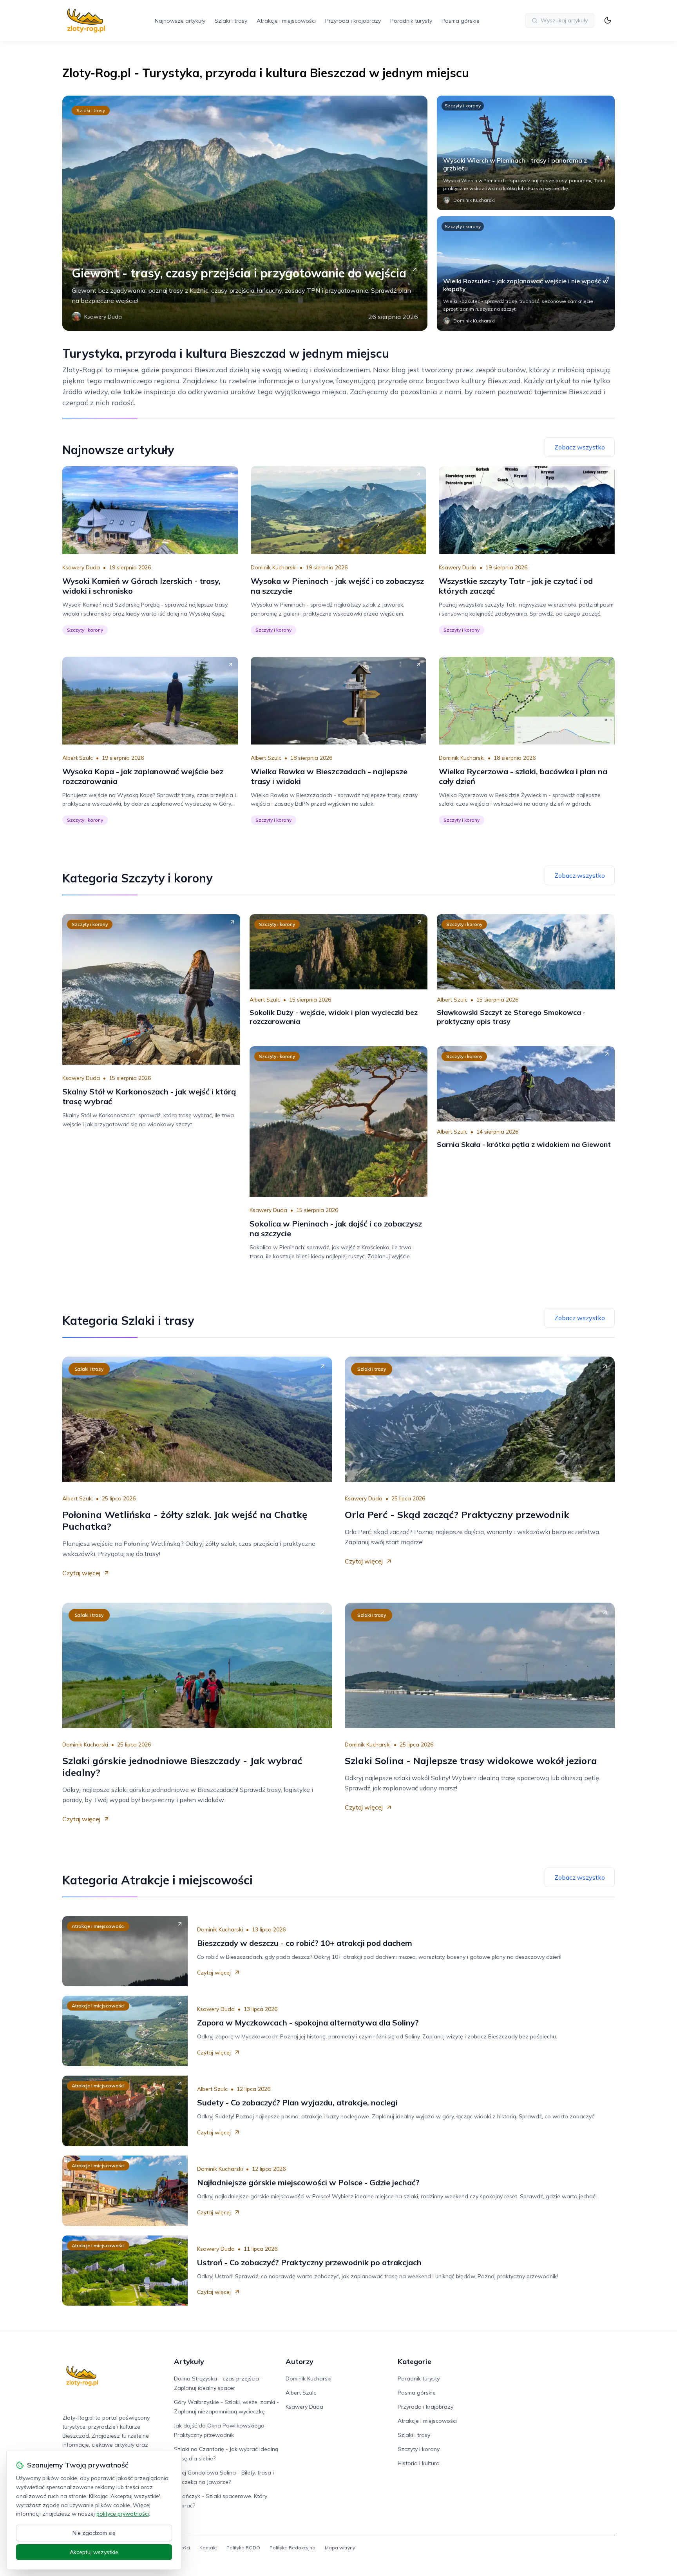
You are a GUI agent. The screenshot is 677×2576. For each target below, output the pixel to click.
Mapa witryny (340, 2548)
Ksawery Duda (81, 567)
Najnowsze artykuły (180, 21)
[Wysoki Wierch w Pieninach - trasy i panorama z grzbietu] (526, 153)
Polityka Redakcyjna (292, 2548)
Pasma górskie (461, 21)
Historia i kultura (419, 2463)
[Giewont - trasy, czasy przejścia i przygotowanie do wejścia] (245, 213)
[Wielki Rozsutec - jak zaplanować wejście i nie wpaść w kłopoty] (526, 274)
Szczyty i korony (463, 106)
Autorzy (300, 2361)
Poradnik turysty (411, 21)
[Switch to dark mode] (608, 20)
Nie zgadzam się (94, 2533)
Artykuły (189, 2361)
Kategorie (415, 2361)
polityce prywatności (123, 2514)
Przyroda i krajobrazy (353, 21)
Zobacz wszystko (580, 447)
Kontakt (208, 2548)
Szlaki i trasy (231, 21)
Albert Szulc (78, 758)
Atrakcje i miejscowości (286, 21)
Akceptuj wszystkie (94, 2552)
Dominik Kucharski (274, 567)
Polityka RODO (243, 2548)
